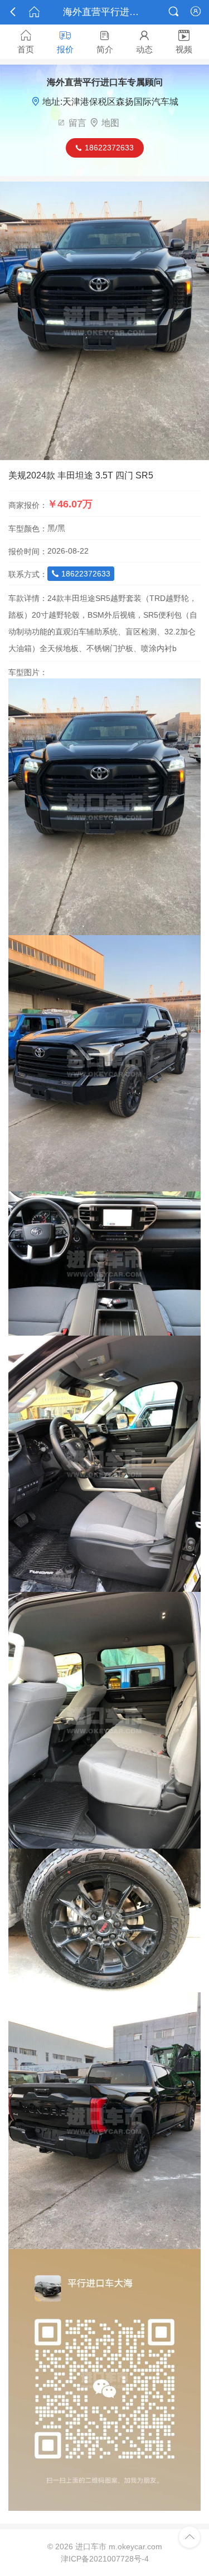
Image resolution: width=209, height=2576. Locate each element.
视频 (184, 42)
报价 (65, 42)
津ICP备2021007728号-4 (105, 2559)
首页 (26, 42)
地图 (110, 123)
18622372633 (81, 574)
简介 (105, 42)
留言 (77, 123)
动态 (144, 42)
